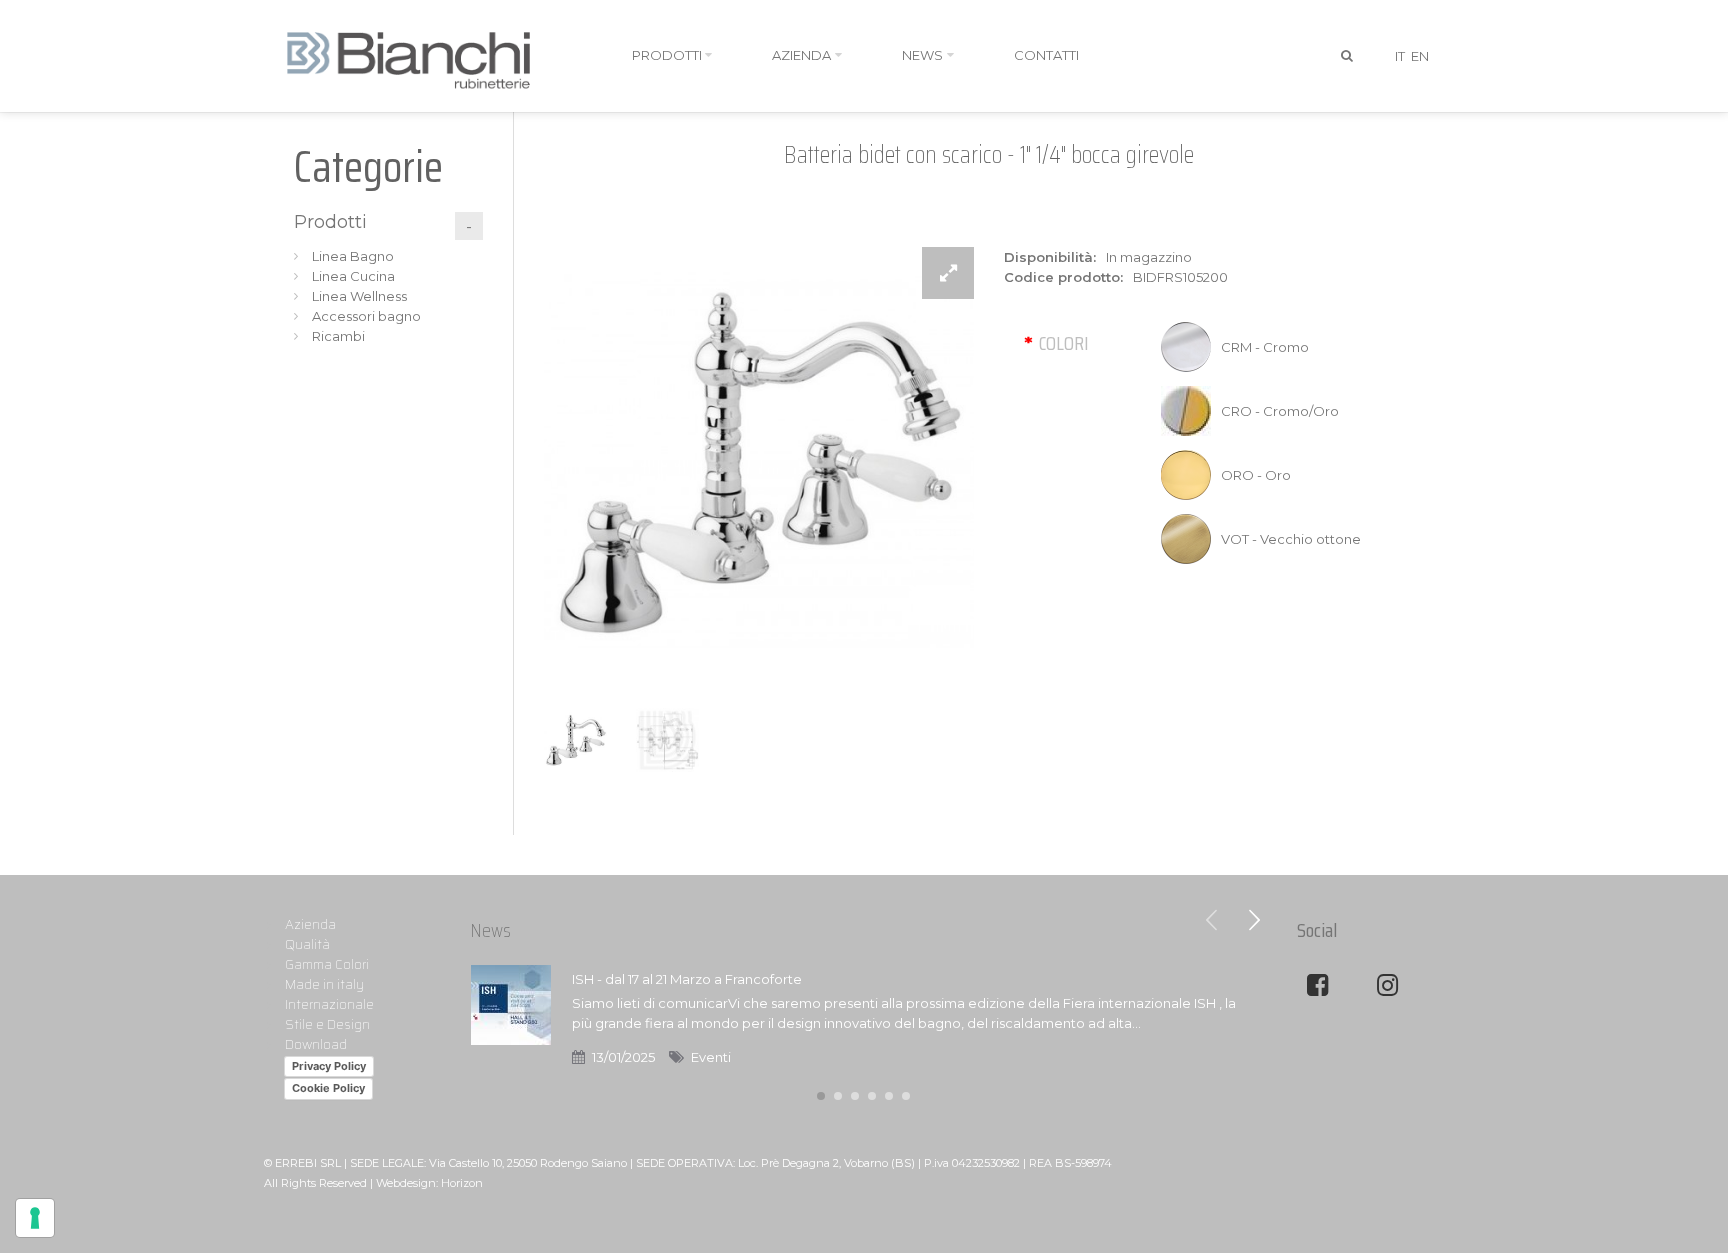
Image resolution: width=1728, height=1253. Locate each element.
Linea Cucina (353, 276)
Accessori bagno (366, 316)
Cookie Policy (328, 1088)
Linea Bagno (353, 256)
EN (1420, 56)
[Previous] (1212, 920)
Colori (1064, 343)
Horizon (462, 1183)
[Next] (1254, 920)
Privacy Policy (329, 1066)
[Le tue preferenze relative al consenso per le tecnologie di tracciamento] (35, 1218)
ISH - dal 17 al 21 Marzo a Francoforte (687, 979)
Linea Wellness (359, 296)
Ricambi (338, 336)
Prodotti (330, 222)
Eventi (711, 1057)
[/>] (511, 1018)
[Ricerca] (1348, 56)
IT (1400, 56)
